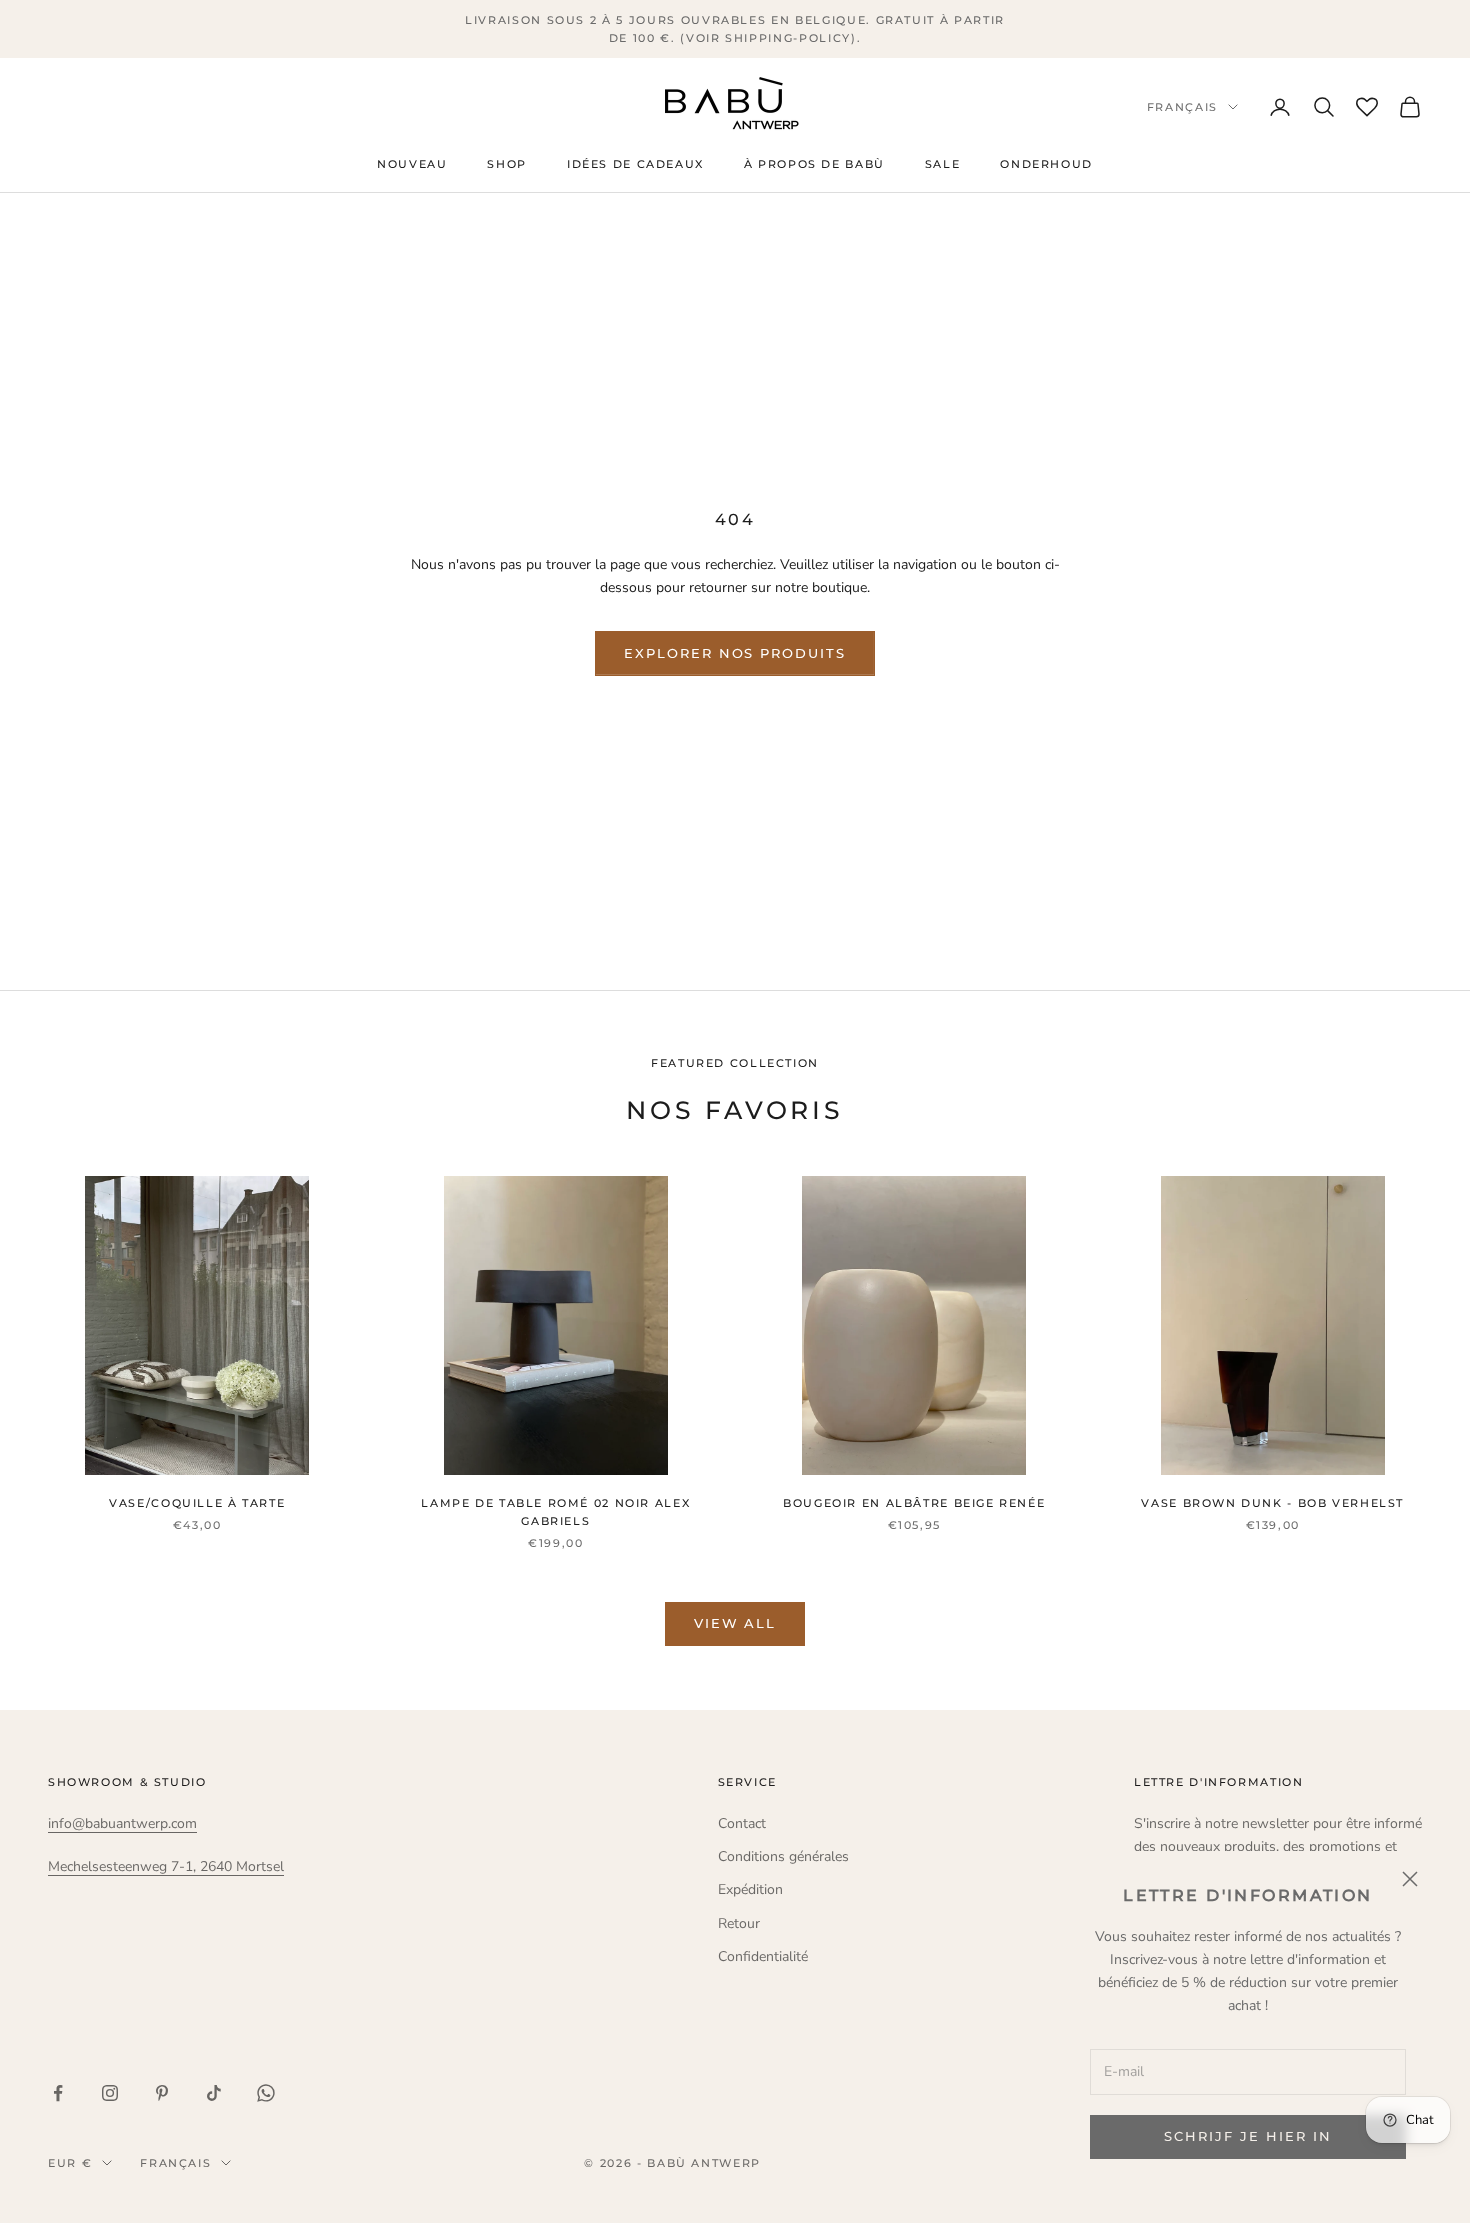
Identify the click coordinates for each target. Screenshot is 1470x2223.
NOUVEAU (412, 164)
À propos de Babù (814, 164)
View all (735, 1623)
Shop (506, 164)
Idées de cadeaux (635, 164)
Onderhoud (1046, 164)
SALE (942, 164)
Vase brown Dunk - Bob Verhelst (1272, 1503)
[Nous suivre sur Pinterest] (162, 2093)
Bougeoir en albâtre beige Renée (914, 1503)
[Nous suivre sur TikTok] (214, 2093)
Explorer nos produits (735, 653)
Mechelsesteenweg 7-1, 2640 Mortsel (166, 1866)
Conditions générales (783, 1856)
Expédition (750, 1889)
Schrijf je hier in (1247, 2136)
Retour (739, 1923)
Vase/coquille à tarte (197, 1503)
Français (1182, 107)
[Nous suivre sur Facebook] (58, 2093)
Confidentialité (763, 1956)
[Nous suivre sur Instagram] (110, 2093)
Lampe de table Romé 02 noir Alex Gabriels (555, 1512)
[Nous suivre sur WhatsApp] (266, 2093)
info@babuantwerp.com (122, 1823)
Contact (742, 1823)
